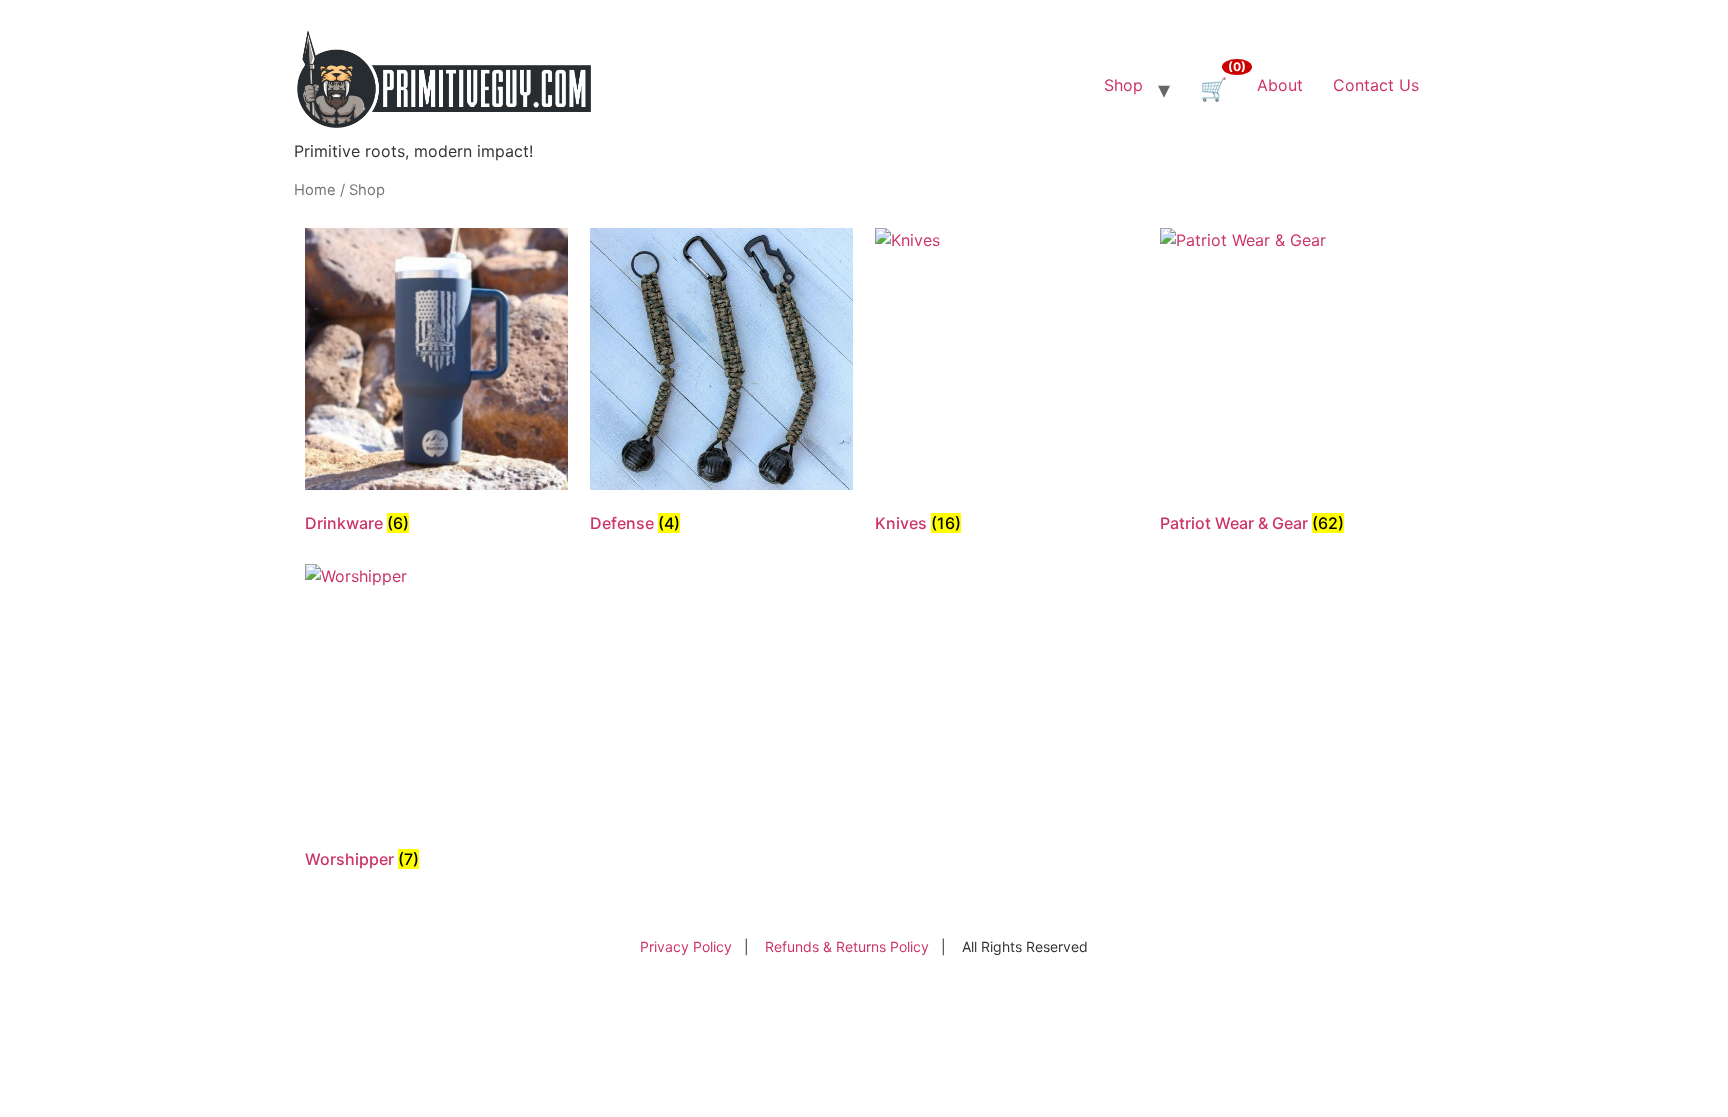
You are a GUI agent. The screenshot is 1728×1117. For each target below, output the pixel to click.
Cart (1235, 69)
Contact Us (1376, 85)
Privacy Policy (686, 946)
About (1280, 85)
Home (315, 190)
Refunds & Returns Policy (847, 946)
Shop (1123, 85)
